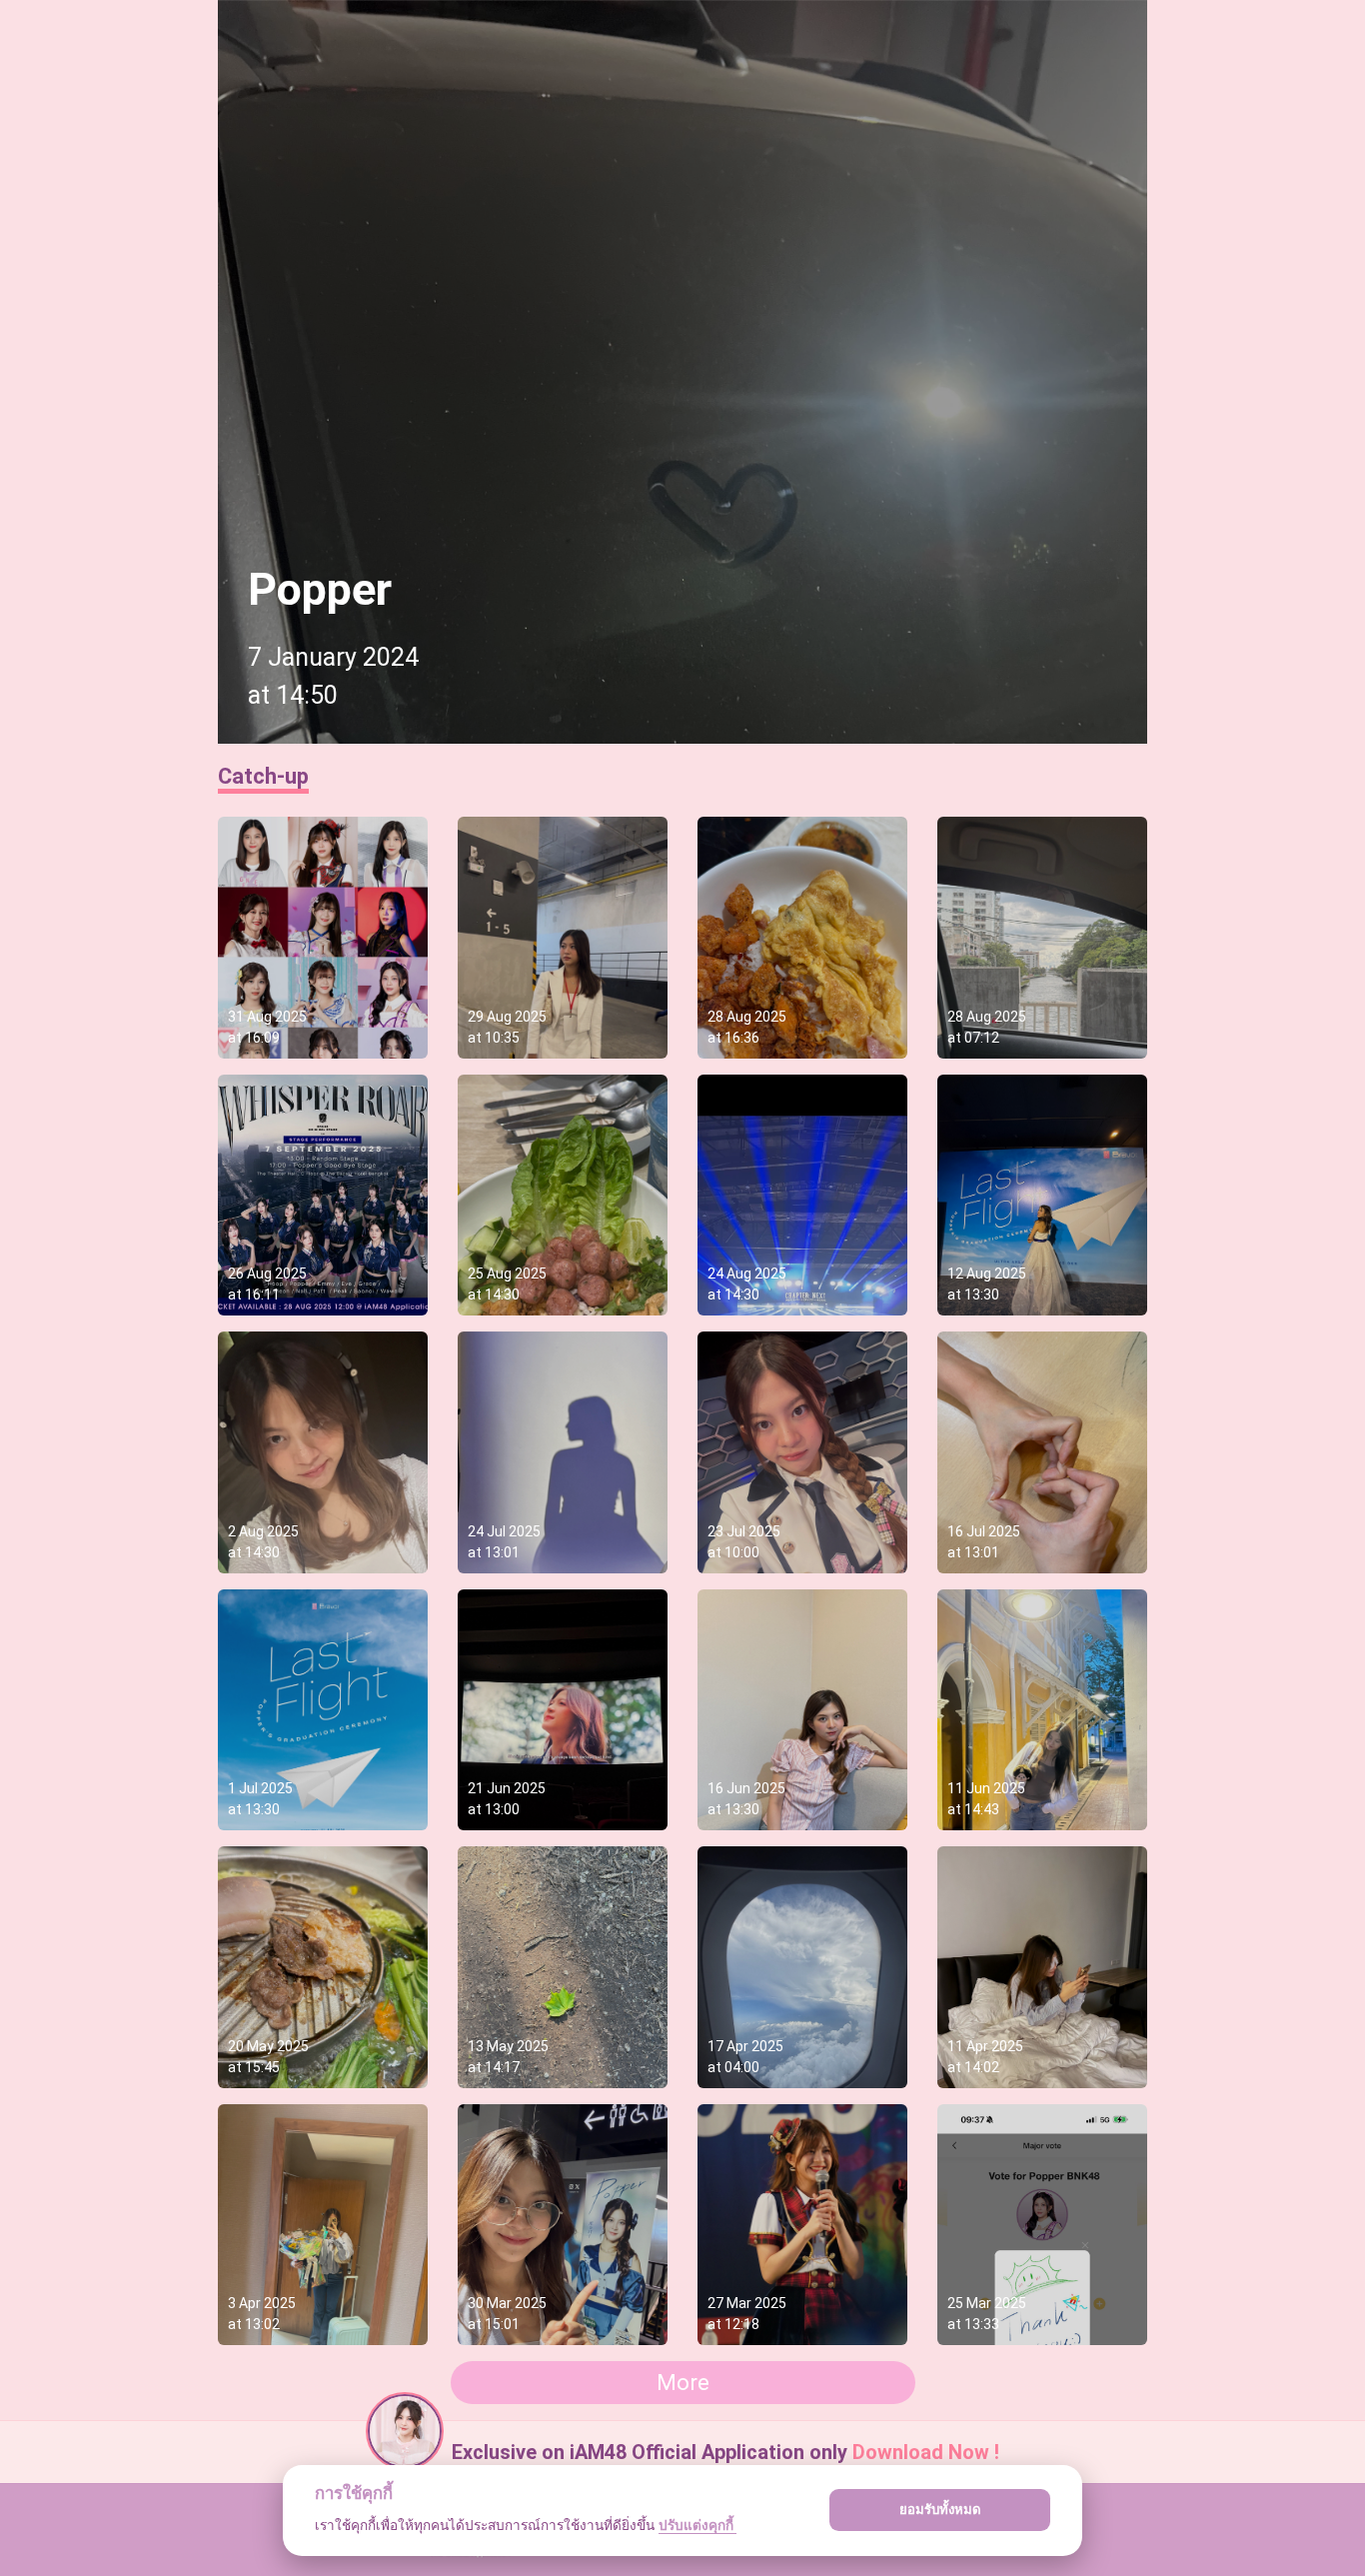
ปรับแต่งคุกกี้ (697, 2525)
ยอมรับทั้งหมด (940, 2509)
